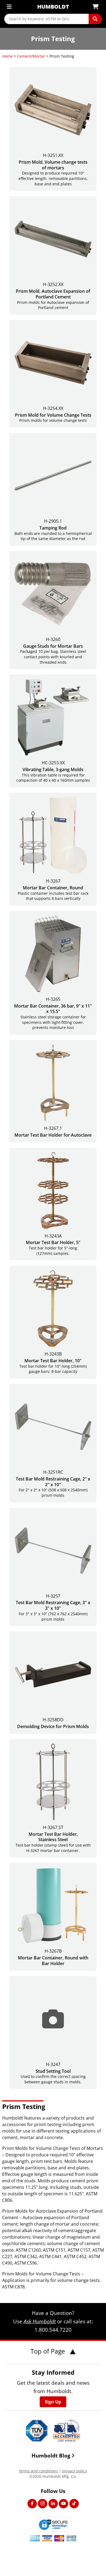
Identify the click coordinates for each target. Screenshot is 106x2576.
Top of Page (49, 2351)
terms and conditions (38, 2471)
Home (7, 56)
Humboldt (53, 7)
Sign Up (53, 2402)
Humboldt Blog (51, 2455)
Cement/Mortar (31, 56)
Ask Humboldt (40, 2321)
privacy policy (75, 2471)
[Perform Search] (95, 19)
